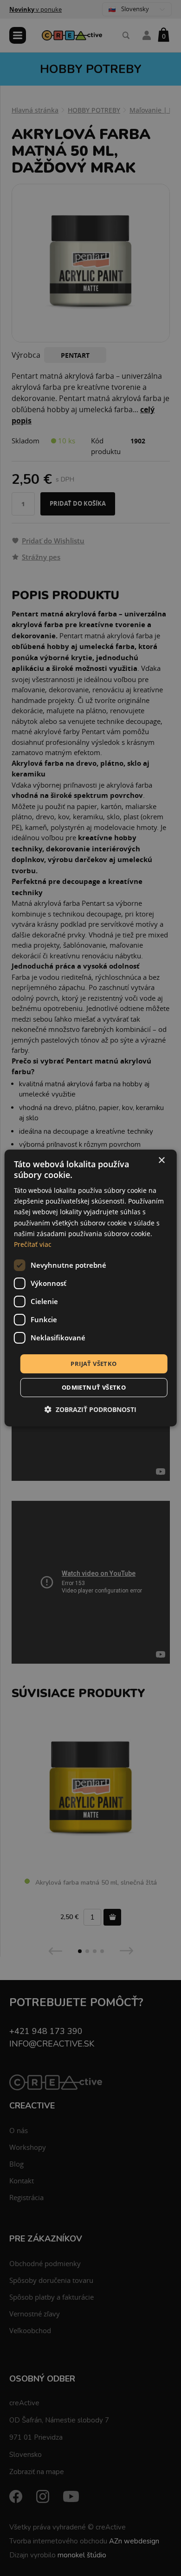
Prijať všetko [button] (94, 1364)
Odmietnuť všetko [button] (94, 1387)
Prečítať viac (33, 1244)
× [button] (161, 1161)
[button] (90, 1409)
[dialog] (91, 1288)
